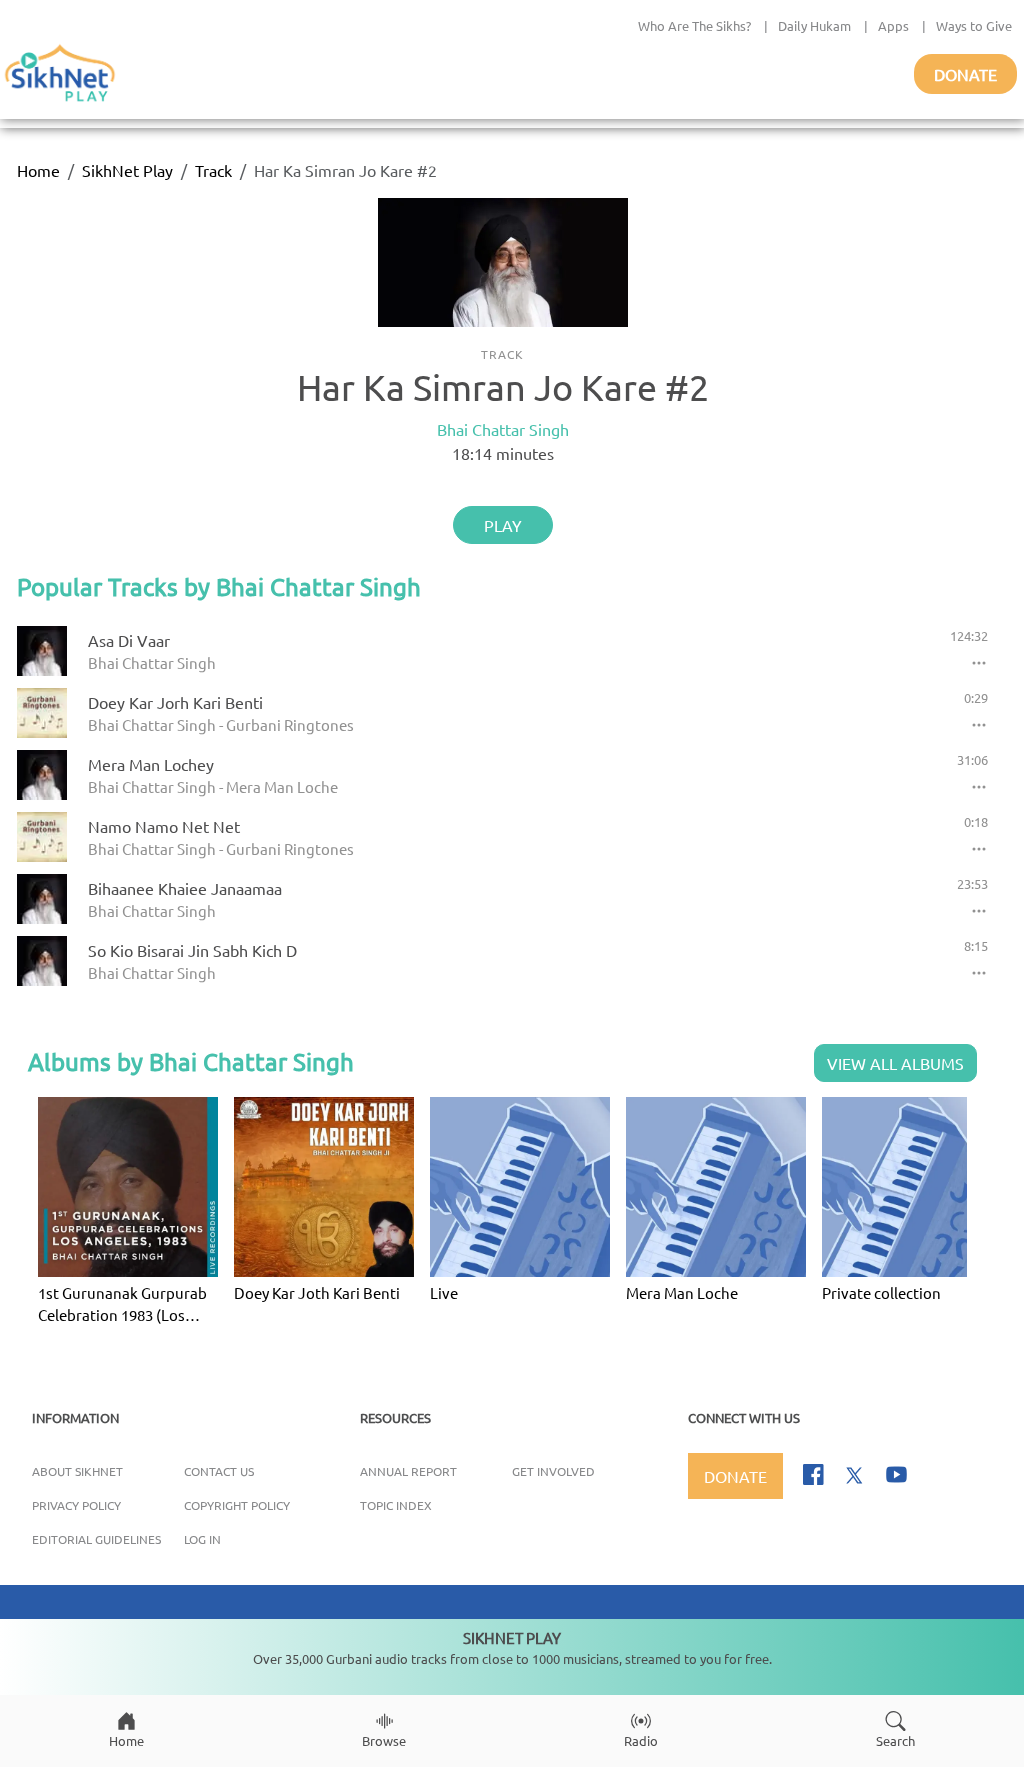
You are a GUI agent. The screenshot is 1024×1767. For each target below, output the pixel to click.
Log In (202, 1539)
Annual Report (408, 1471)
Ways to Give (974, 25)
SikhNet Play (127, 170)
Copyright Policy (237, 1505)
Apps (893, 25)
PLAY (503, 525)
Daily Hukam (814, 25)
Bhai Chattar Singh (503, 429)
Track (213, 170)
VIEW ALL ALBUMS (895, 1063)
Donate (965, 74)
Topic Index (396, 1505)
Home (38, 170)
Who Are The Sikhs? (694, 25)
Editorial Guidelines (96, 1539)
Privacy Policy (76, 1505)
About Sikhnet (77, 1471)
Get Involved (553, 1471)
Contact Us (219, 1471)
